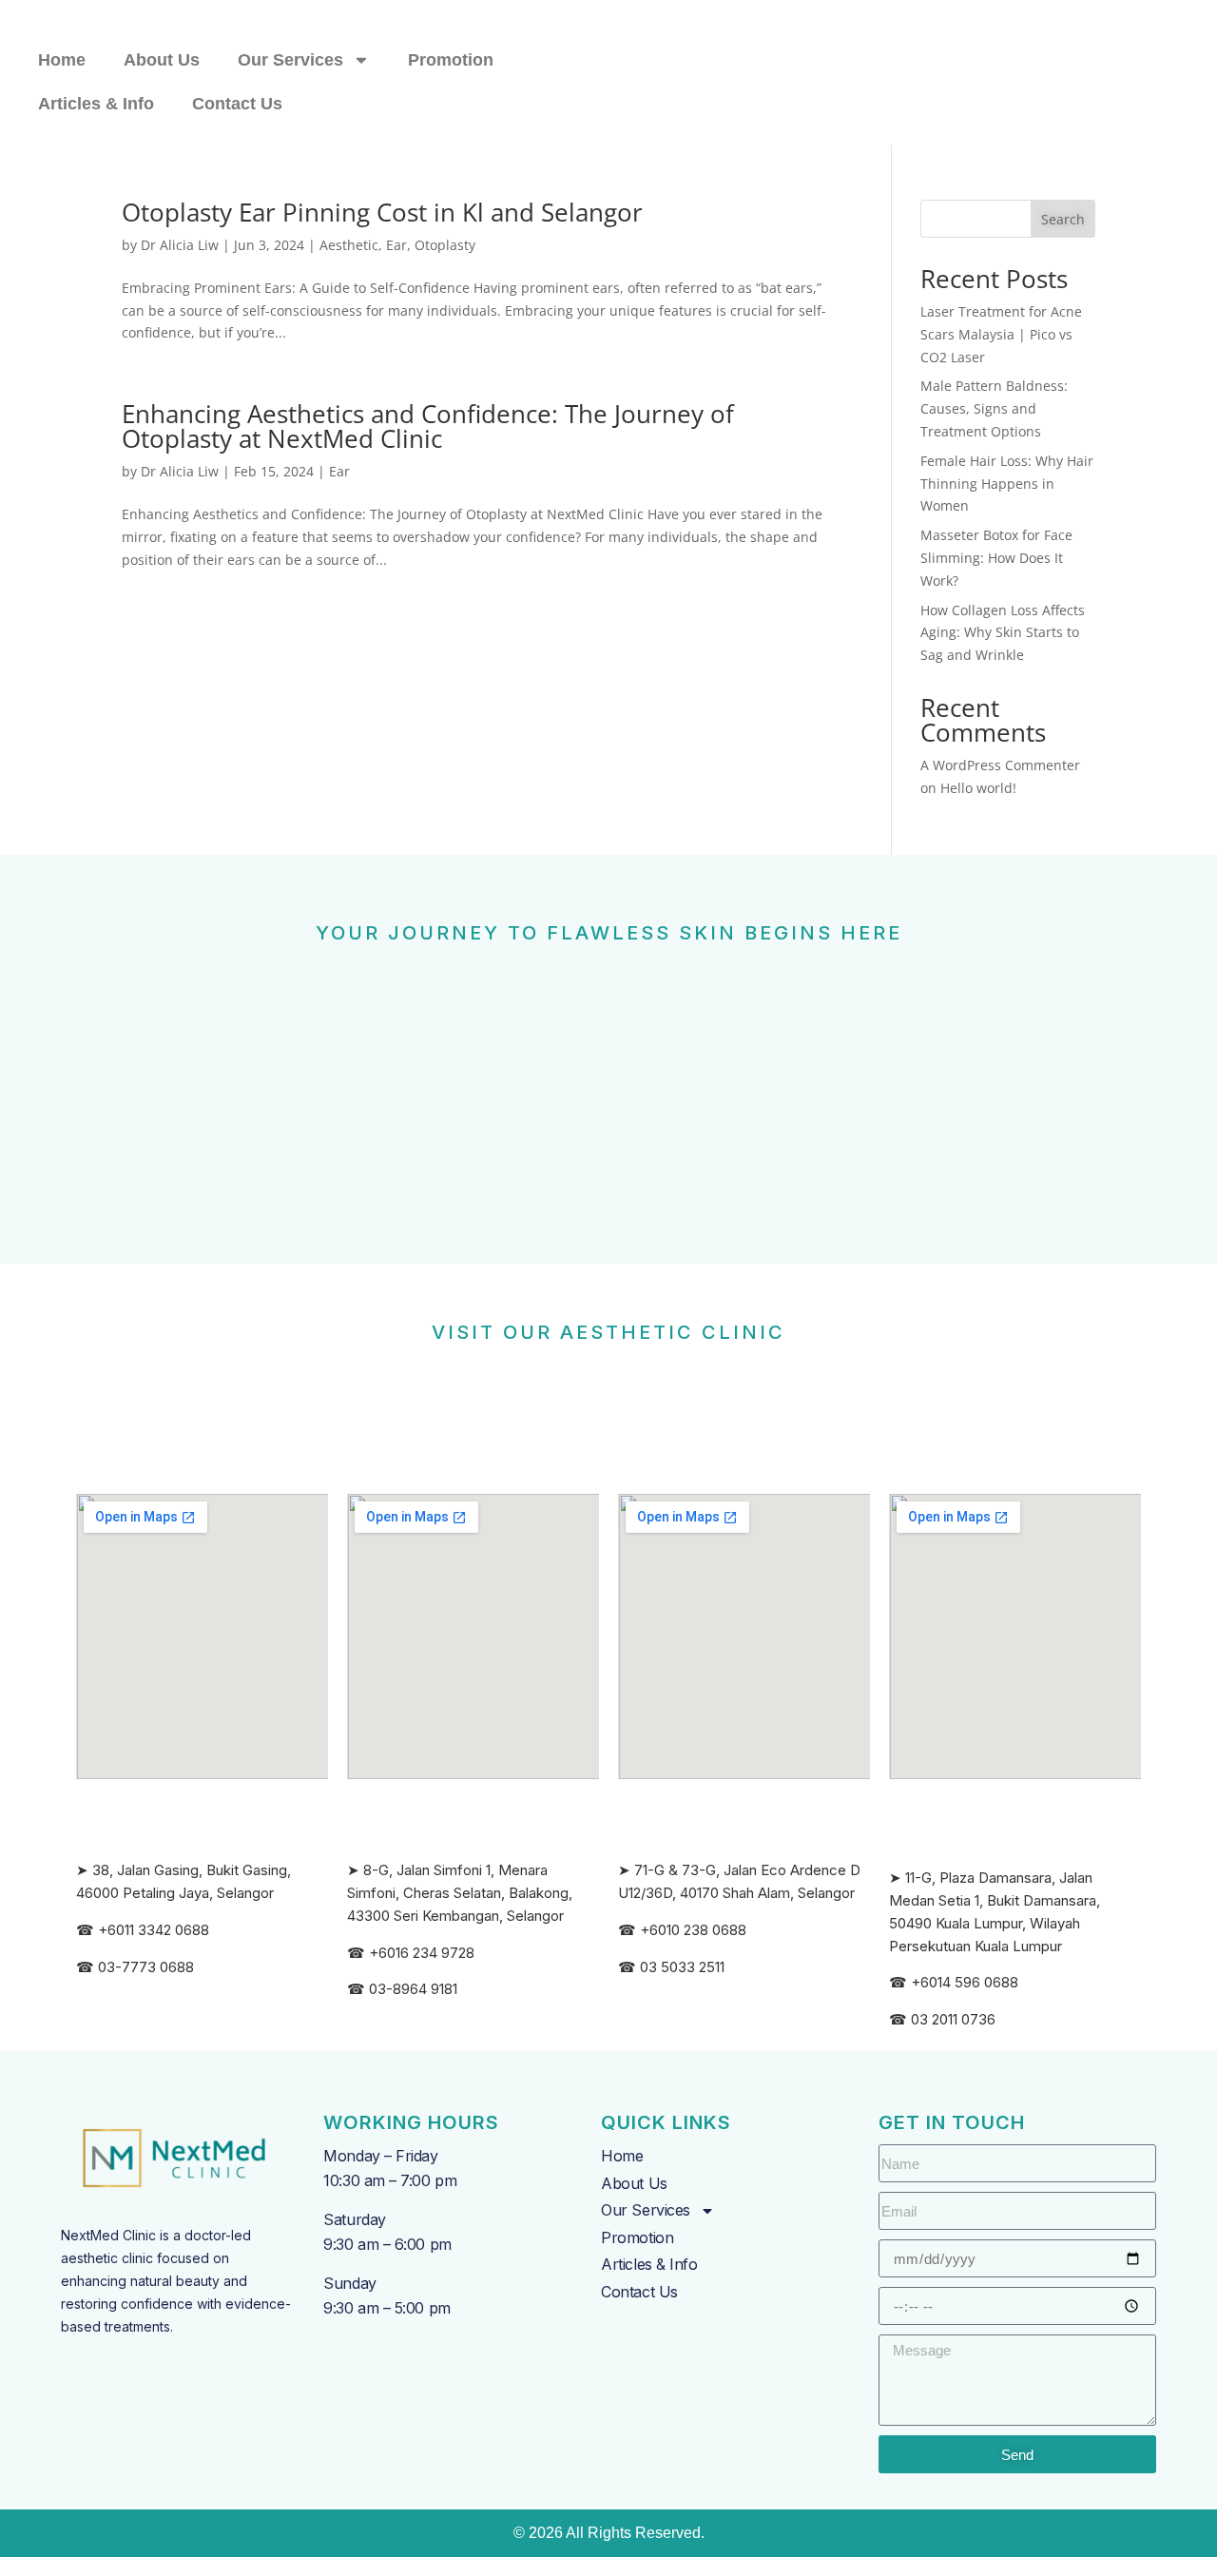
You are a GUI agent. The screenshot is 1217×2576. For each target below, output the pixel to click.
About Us (162, 60)
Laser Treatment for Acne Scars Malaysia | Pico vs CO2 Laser (1001, 334)
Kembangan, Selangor (493, 1916)
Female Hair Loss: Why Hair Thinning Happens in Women (1007, 484)
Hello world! (978, 788)
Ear (396, 245)
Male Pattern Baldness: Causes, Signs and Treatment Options (994, 408)
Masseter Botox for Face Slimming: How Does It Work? (996, 558)
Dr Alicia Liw (180, 245)
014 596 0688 (974, 1982)
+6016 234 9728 (422, 1953)
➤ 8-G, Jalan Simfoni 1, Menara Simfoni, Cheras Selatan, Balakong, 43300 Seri (460, 1893)
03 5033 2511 (682, 1967)
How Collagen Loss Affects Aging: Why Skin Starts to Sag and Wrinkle (1003, 633)
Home (62, 60)
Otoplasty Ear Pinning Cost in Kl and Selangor (382, 212)
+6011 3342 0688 (154, 1930)
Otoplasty (445, 245)
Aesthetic (349, 245)
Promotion (451, 60)
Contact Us (237, 104)
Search (1063, 219)
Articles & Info (96, 104)
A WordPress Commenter (1000, 765)
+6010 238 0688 (693, 1930)
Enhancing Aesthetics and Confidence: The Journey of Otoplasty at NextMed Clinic (428, 426)
